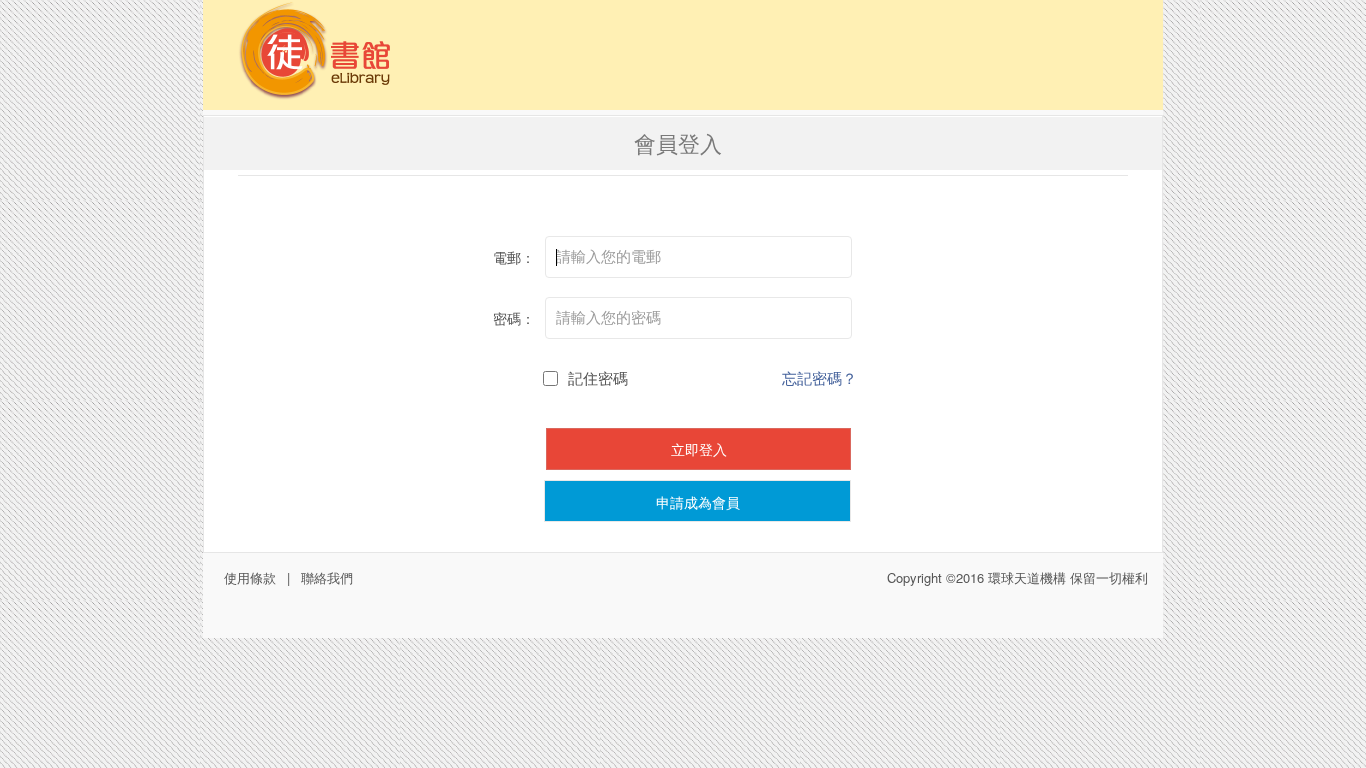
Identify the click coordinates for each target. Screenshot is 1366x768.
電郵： (514, 257)
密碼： (514, 318)
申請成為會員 (698, 502)
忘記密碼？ (819, 377)
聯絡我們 (327, 577)
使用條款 (250, 577)
